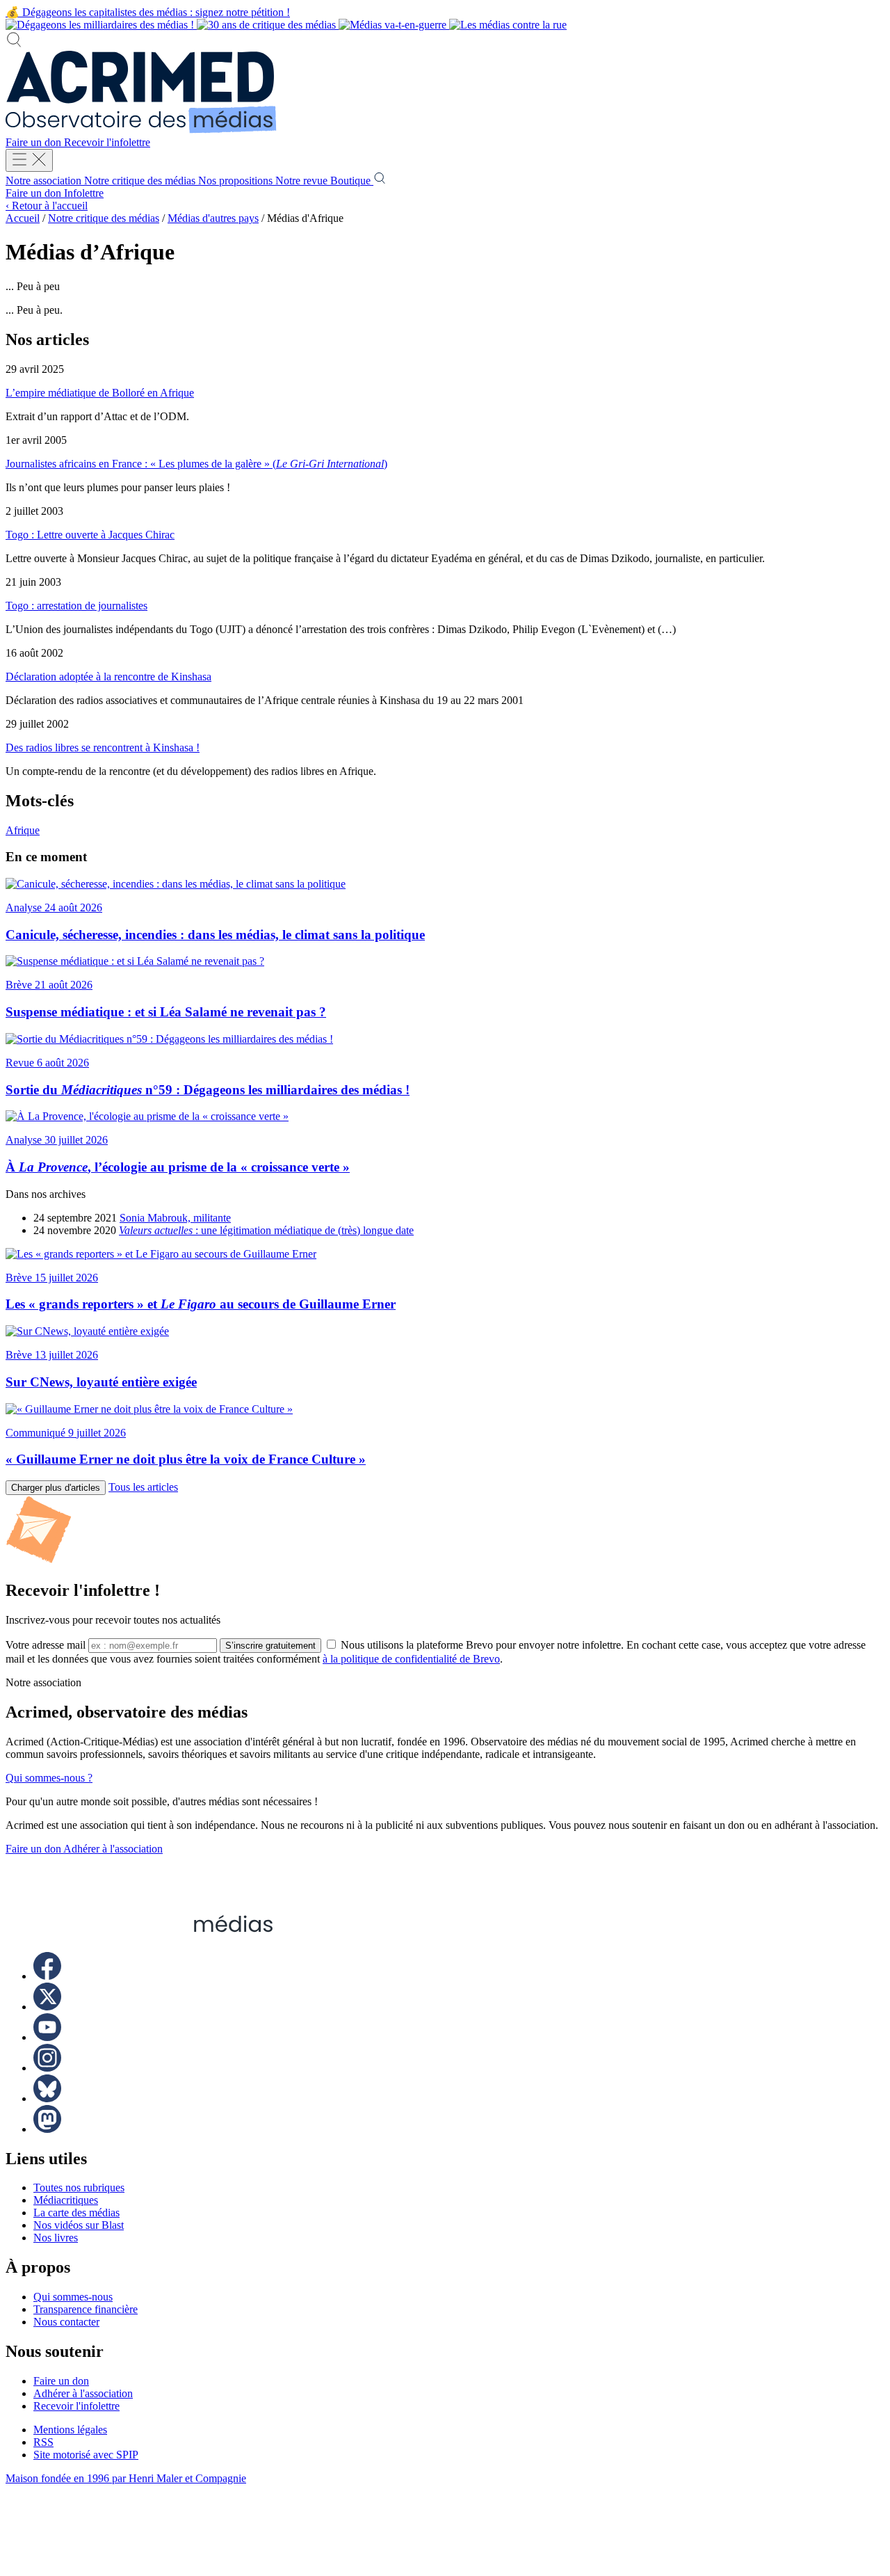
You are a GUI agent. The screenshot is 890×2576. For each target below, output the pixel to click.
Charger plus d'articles (56, 1488)
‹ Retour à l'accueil (47, 206)
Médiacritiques (66, 2200)
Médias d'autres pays (213, 218)
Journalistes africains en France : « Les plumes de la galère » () (196, 464)
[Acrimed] (141, 130)
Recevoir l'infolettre (107, 142)
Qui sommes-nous (73, 2297)
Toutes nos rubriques (79, 2187)
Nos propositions (237, 181)
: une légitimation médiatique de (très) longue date (266, 1230)
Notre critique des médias (141, 181)
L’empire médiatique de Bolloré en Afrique (100, 393)
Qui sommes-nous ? (49, 1778)
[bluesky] (47, 2098)
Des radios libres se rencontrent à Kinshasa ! (103, 747)
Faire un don (35, 142)
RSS (43, 2442)
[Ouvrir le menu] (29, 160)
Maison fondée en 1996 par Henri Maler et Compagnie (126, 2478)
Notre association (45, 181)
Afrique (23, 830)
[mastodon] (47, 2129)
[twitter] (47, 2007)
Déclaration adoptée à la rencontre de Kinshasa (108, 677)
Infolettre (84, 193)
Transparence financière (86, 2309)
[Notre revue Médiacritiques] (286, 25)
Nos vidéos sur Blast (79, 2225)
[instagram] (47, 2068)
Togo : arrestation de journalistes (76, 606)
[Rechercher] (14, 44)
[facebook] (47, 1976)
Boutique (352, 181)
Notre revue (303, 181)
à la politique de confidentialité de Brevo (411, 1659)
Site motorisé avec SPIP (86, 2455)
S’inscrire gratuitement (270, 1646)
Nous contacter (66, 2322)
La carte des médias (76, 2213)
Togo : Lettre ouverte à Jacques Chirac (90, 535)
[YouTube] (47, 2037)
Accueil (23, 218)
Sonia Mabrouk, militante (175, 1218)
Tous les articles (143, 1487)
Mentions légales (70, 2430)
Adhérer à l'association (113, 1849)
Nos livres (56, 2238)
